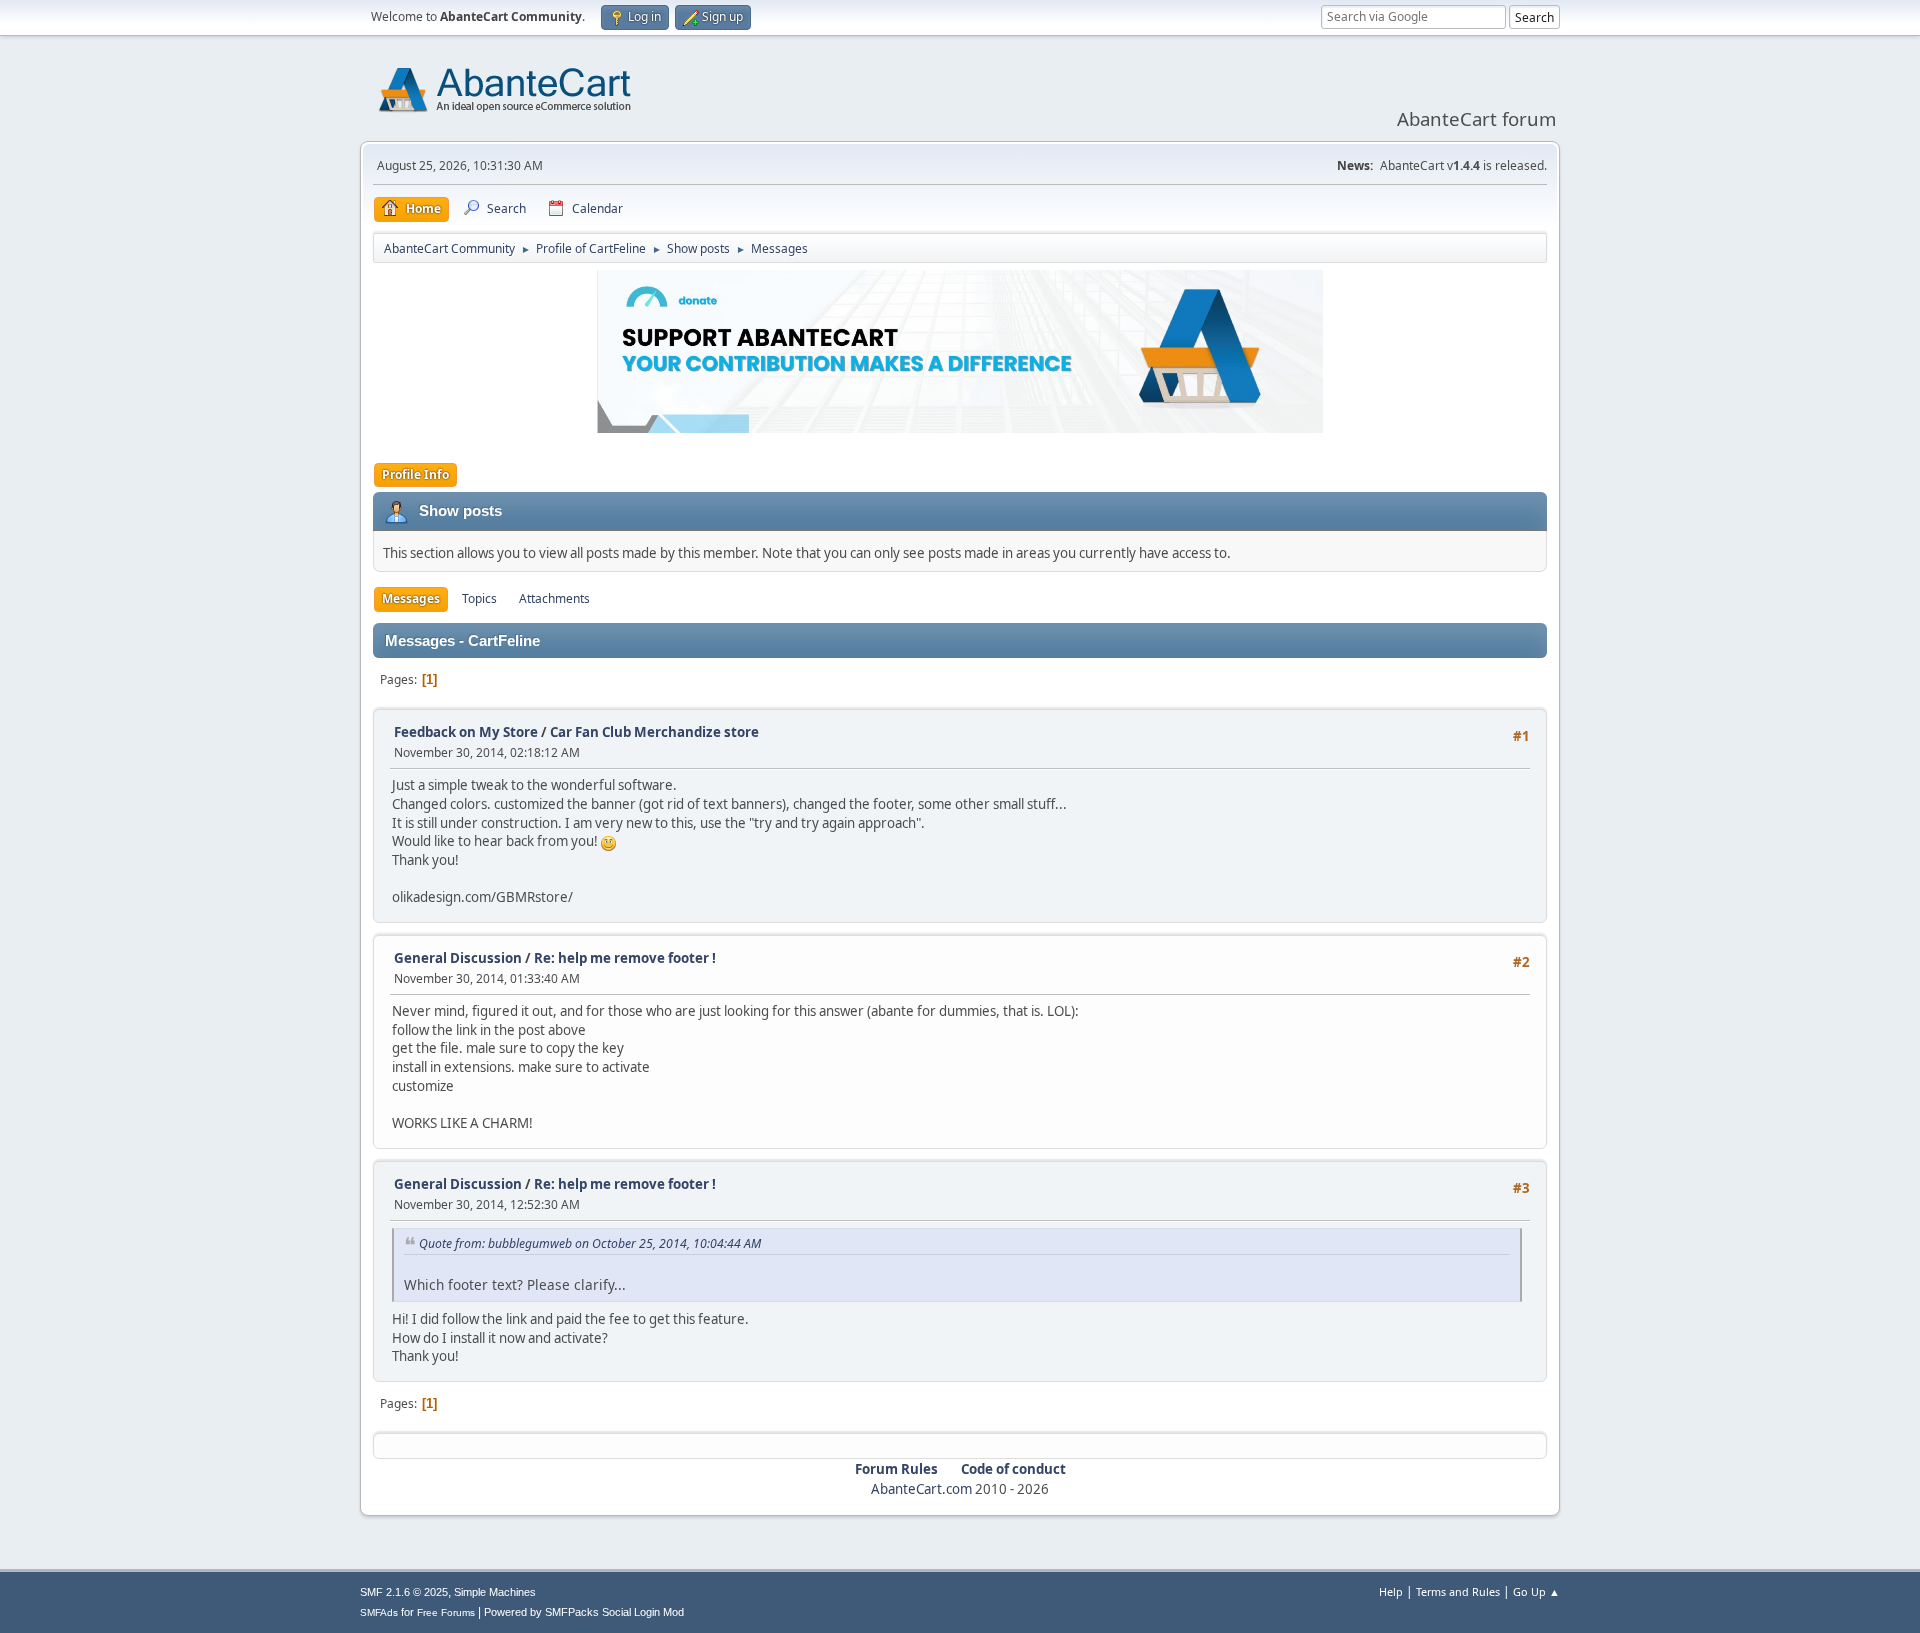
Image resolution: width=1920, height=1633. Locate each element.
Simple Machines (495, 1592)
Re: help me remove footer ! (625, 958)
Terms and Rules (1458, 1591)
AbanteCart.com (921, 1489)
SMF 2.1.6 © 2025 (404, 1592)
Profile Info (415, 474)
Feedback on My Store (466, 732)
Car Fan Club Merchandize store (654, 732)
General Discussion (458, 958)
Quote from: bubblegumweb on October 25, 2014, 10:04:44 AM (590, 1243)
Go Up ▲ (1536, 1591)
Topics (479, 598)
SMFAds (379, 1612)
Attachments (554, 598)
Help (1391, 1591)
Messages (411, 598)
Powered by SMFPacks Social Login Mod (584, 1612)
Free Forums (446, 1612)
